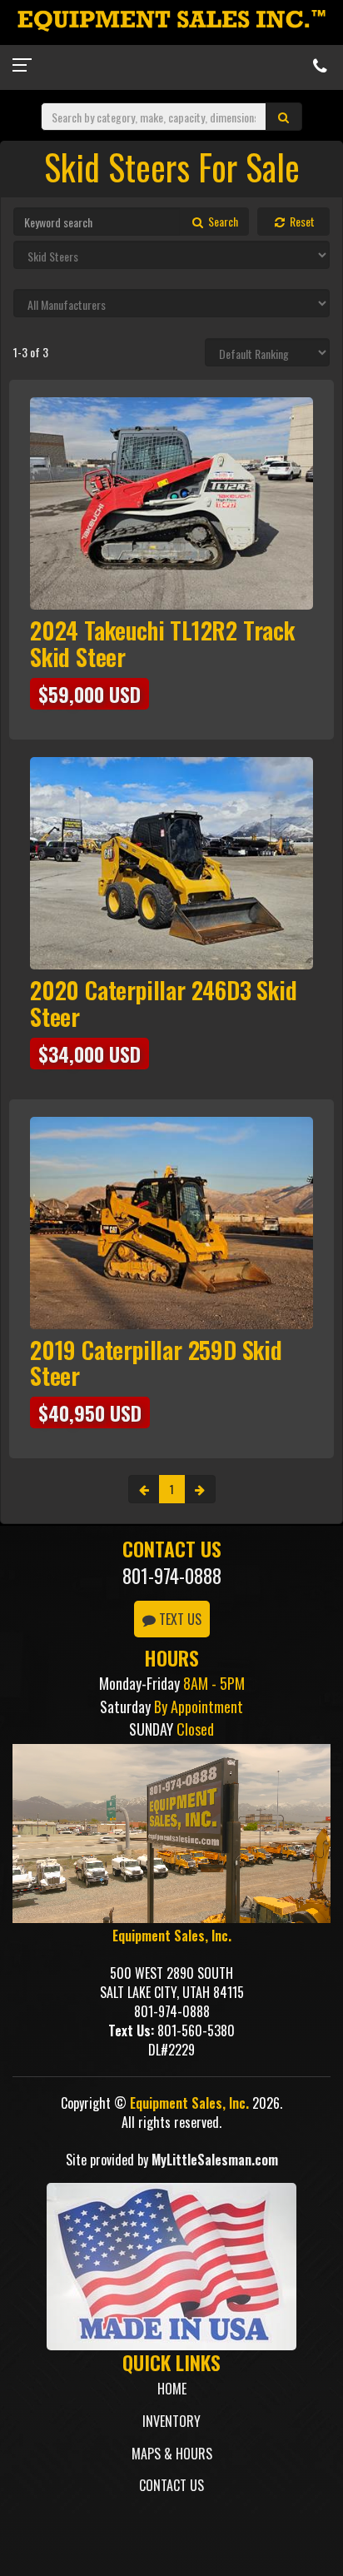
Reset (301, 221)
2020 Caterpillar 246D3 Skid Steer (164, 1003)
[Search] (284, 117)
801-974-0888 (172, 1576)
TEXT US (179, 1619)
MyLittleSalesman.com (215, 2160)
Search (222, 221)
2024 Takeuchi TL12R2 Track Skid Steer (162, 643)
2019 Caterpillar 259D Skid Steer (156, 1363)
